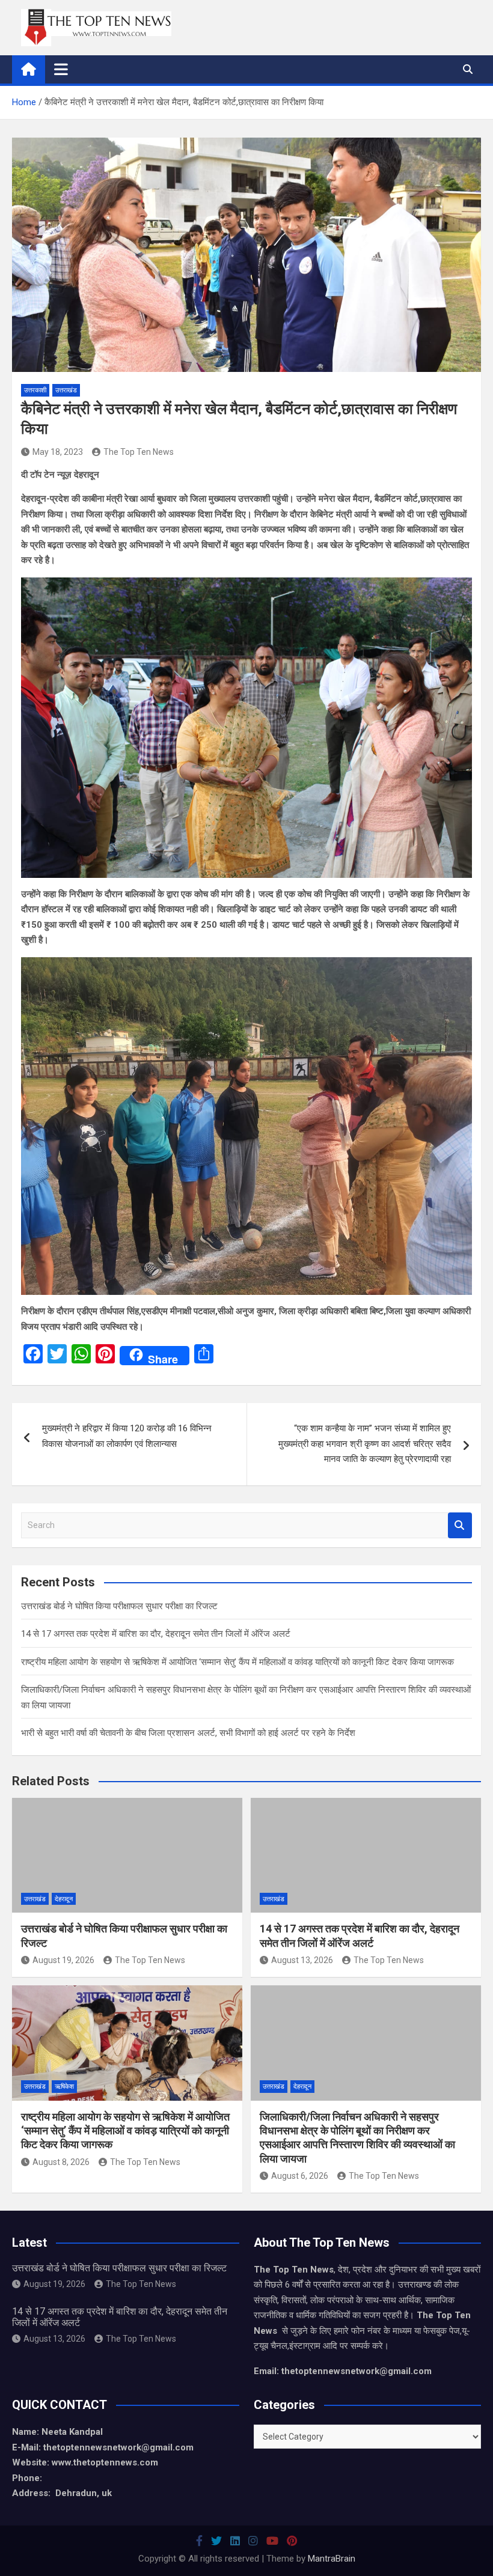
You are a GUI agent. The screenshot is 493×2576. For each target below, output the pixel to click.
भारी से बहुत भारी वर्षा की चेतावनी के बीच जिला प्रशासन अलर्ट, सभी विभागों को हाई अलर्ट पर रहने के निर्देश (188, 1733)
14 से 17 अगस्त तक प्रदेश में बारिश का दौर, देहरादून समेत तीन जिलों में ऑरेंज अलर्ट (156, 1634)
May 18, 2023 (58, 452)
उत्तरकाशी (35, 390)
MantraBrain (332, 2559)
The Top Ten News (139, 452)
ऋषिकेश (64, 2087)
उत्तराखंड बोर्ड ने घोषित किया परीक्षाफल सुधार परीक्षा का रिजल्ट (119, 1606)
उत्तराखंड (66, 390)
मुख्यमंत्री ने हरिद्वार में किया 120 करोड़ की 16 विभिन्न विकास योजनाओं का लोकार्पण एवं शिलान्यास (127, 1436)
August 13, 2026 (302, 1960)
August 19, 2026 (63, 1960)
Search (460, 1525)
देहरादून (64, 1899)
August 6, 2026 (300, 2176)
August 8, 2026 (61, 2162)
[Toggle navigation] (61, 69)
